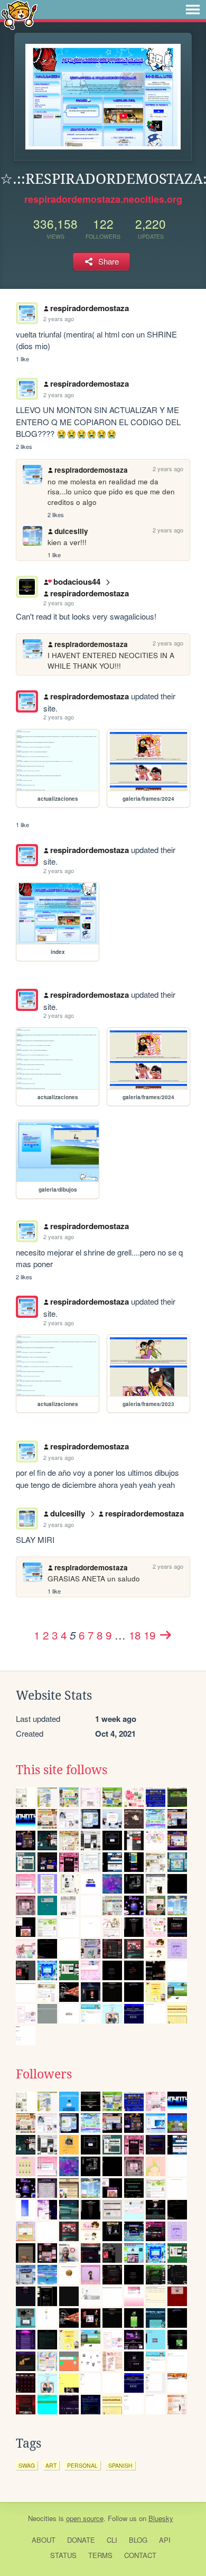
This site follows (62, 1770)
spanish (120, 2465)
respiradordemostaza (90, 308)
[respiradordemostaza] (27, 701)
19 (149, 1635)
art (51, 2465)
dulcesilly (71, 531)
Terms (100, 2555)
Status (63, 2555)
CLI (112, 2540)
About (44, 2540)
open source (85, 2518)
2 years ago (59, 319)
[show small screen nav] (193, 10)
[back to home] (19, 15)
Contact (140, 2555)
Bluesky (161, 2518)
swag (27, 2465)
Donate (81, 2540)
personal (82, 2465)
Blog (138, 2540)
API (165, 2540)
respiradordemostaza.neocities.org (103, 199)
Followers (44, 2074)
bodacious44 (77, 582)
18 (135, 1635)
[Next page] (165, 1635)
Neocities (42, 2518)
